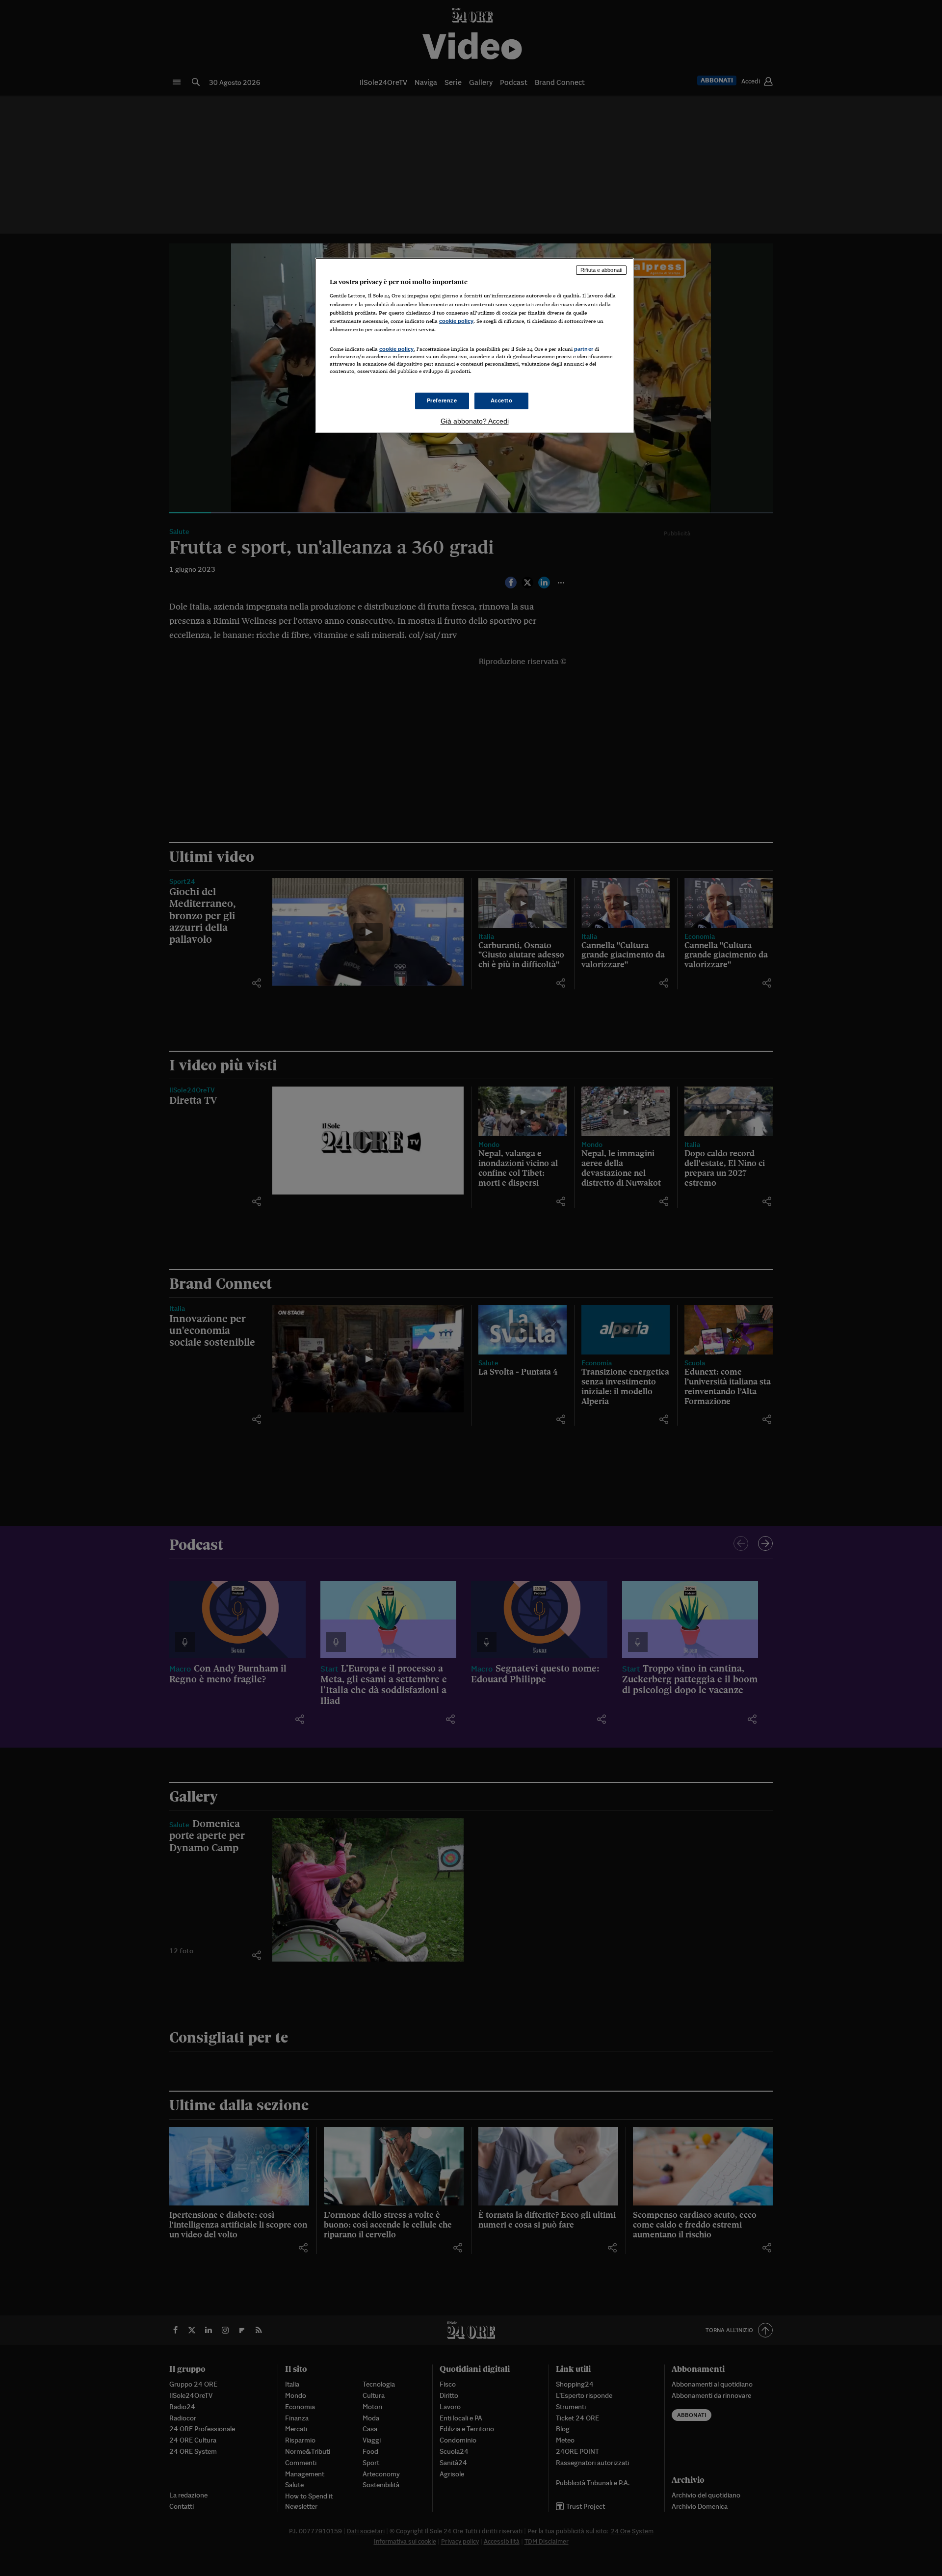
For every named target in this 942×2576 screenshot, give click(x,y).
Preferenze (442, 400)
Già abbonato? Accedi (475, 421)
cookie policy (456, 321)
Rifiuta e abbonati (601, 270)
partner (584, 349)
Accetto (502, 400)
